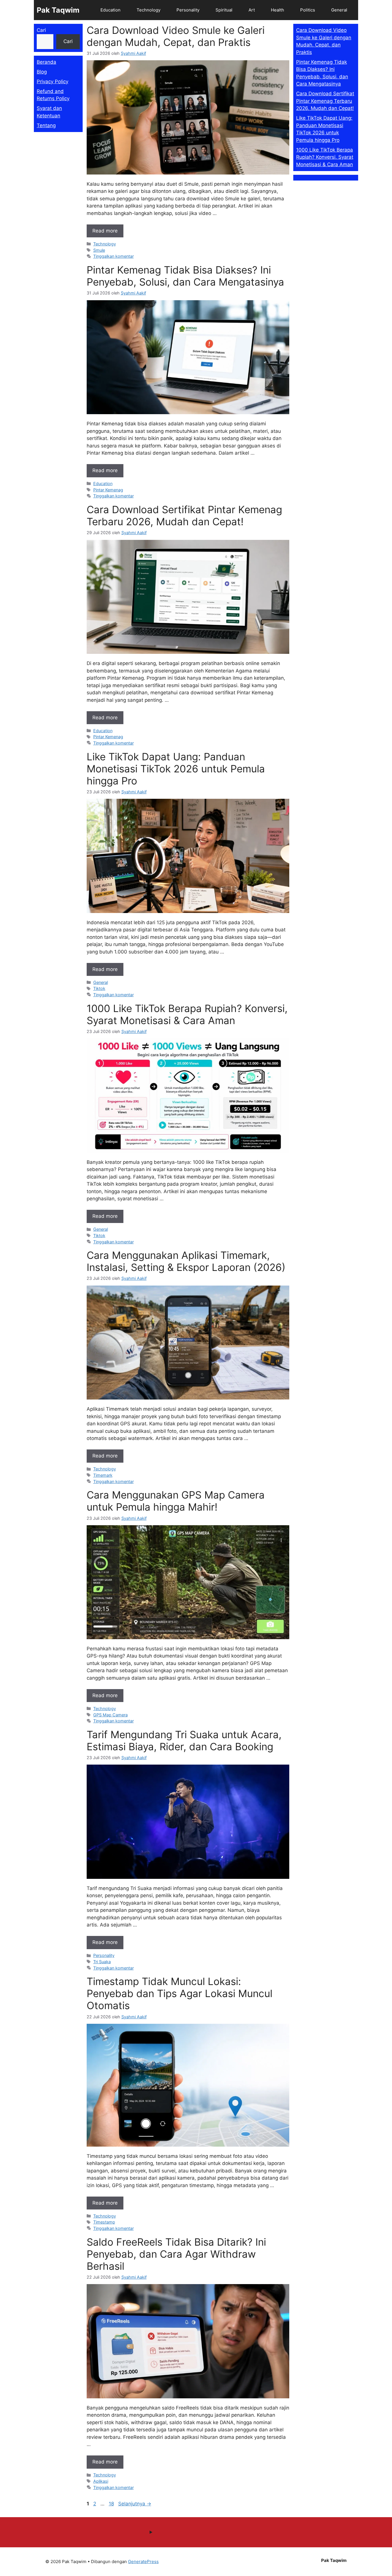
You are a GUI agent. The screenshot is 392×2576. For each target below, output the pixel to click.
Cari (41, 30)
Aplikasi (101, 2481)
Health (277, 10)
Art (252, 10)
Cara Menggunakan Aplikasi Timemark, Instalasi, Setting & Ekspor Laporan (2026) (186, 1261)
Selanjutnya (135, 2504)
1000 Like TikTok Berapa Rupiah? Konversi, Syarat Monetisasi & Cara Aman (187, 1014)
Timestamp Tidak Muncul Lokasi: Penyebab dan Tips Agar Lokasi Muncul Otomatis (179, 1993)
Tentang (46, 125)
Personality (188, 10)
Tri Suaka (102, 1962)
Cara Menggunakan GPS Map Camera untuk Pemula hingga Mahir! (176, 1501)
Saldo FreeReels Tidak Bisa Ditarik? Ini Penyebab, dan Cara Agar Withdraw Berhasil (176, 2254)
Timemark (103, 1475)
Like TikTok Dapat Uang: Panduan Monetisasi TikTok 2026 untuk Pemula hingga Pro (176, 769)
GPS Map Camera (110, 1715)
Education (110, 10)
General (339, 10)
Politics (308, 10)
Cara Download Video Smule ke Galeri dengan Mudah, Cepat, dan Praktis (176, 36)
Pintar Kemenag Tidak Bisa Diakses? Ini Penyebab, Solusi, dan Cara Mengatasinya (185, 276)
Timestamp (104, 2222)
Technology (149, 10)
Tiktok (99, 988)
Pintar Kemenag (108, 490)
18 (112, 2504)
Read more (105, 231)
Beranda (46, 62)
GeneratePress (143, 2562)
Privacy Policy (53, 82)
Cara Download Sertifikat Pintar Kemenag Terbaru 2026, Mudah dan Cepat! (184, 515)
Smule (99, 250)
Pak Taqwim (58, 10)
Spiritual (224, 10)
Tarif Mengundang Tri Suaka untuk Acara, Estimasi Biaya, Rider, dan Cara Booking (184, 1740)
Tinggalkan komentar (113, 256)
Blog (42, 72)
